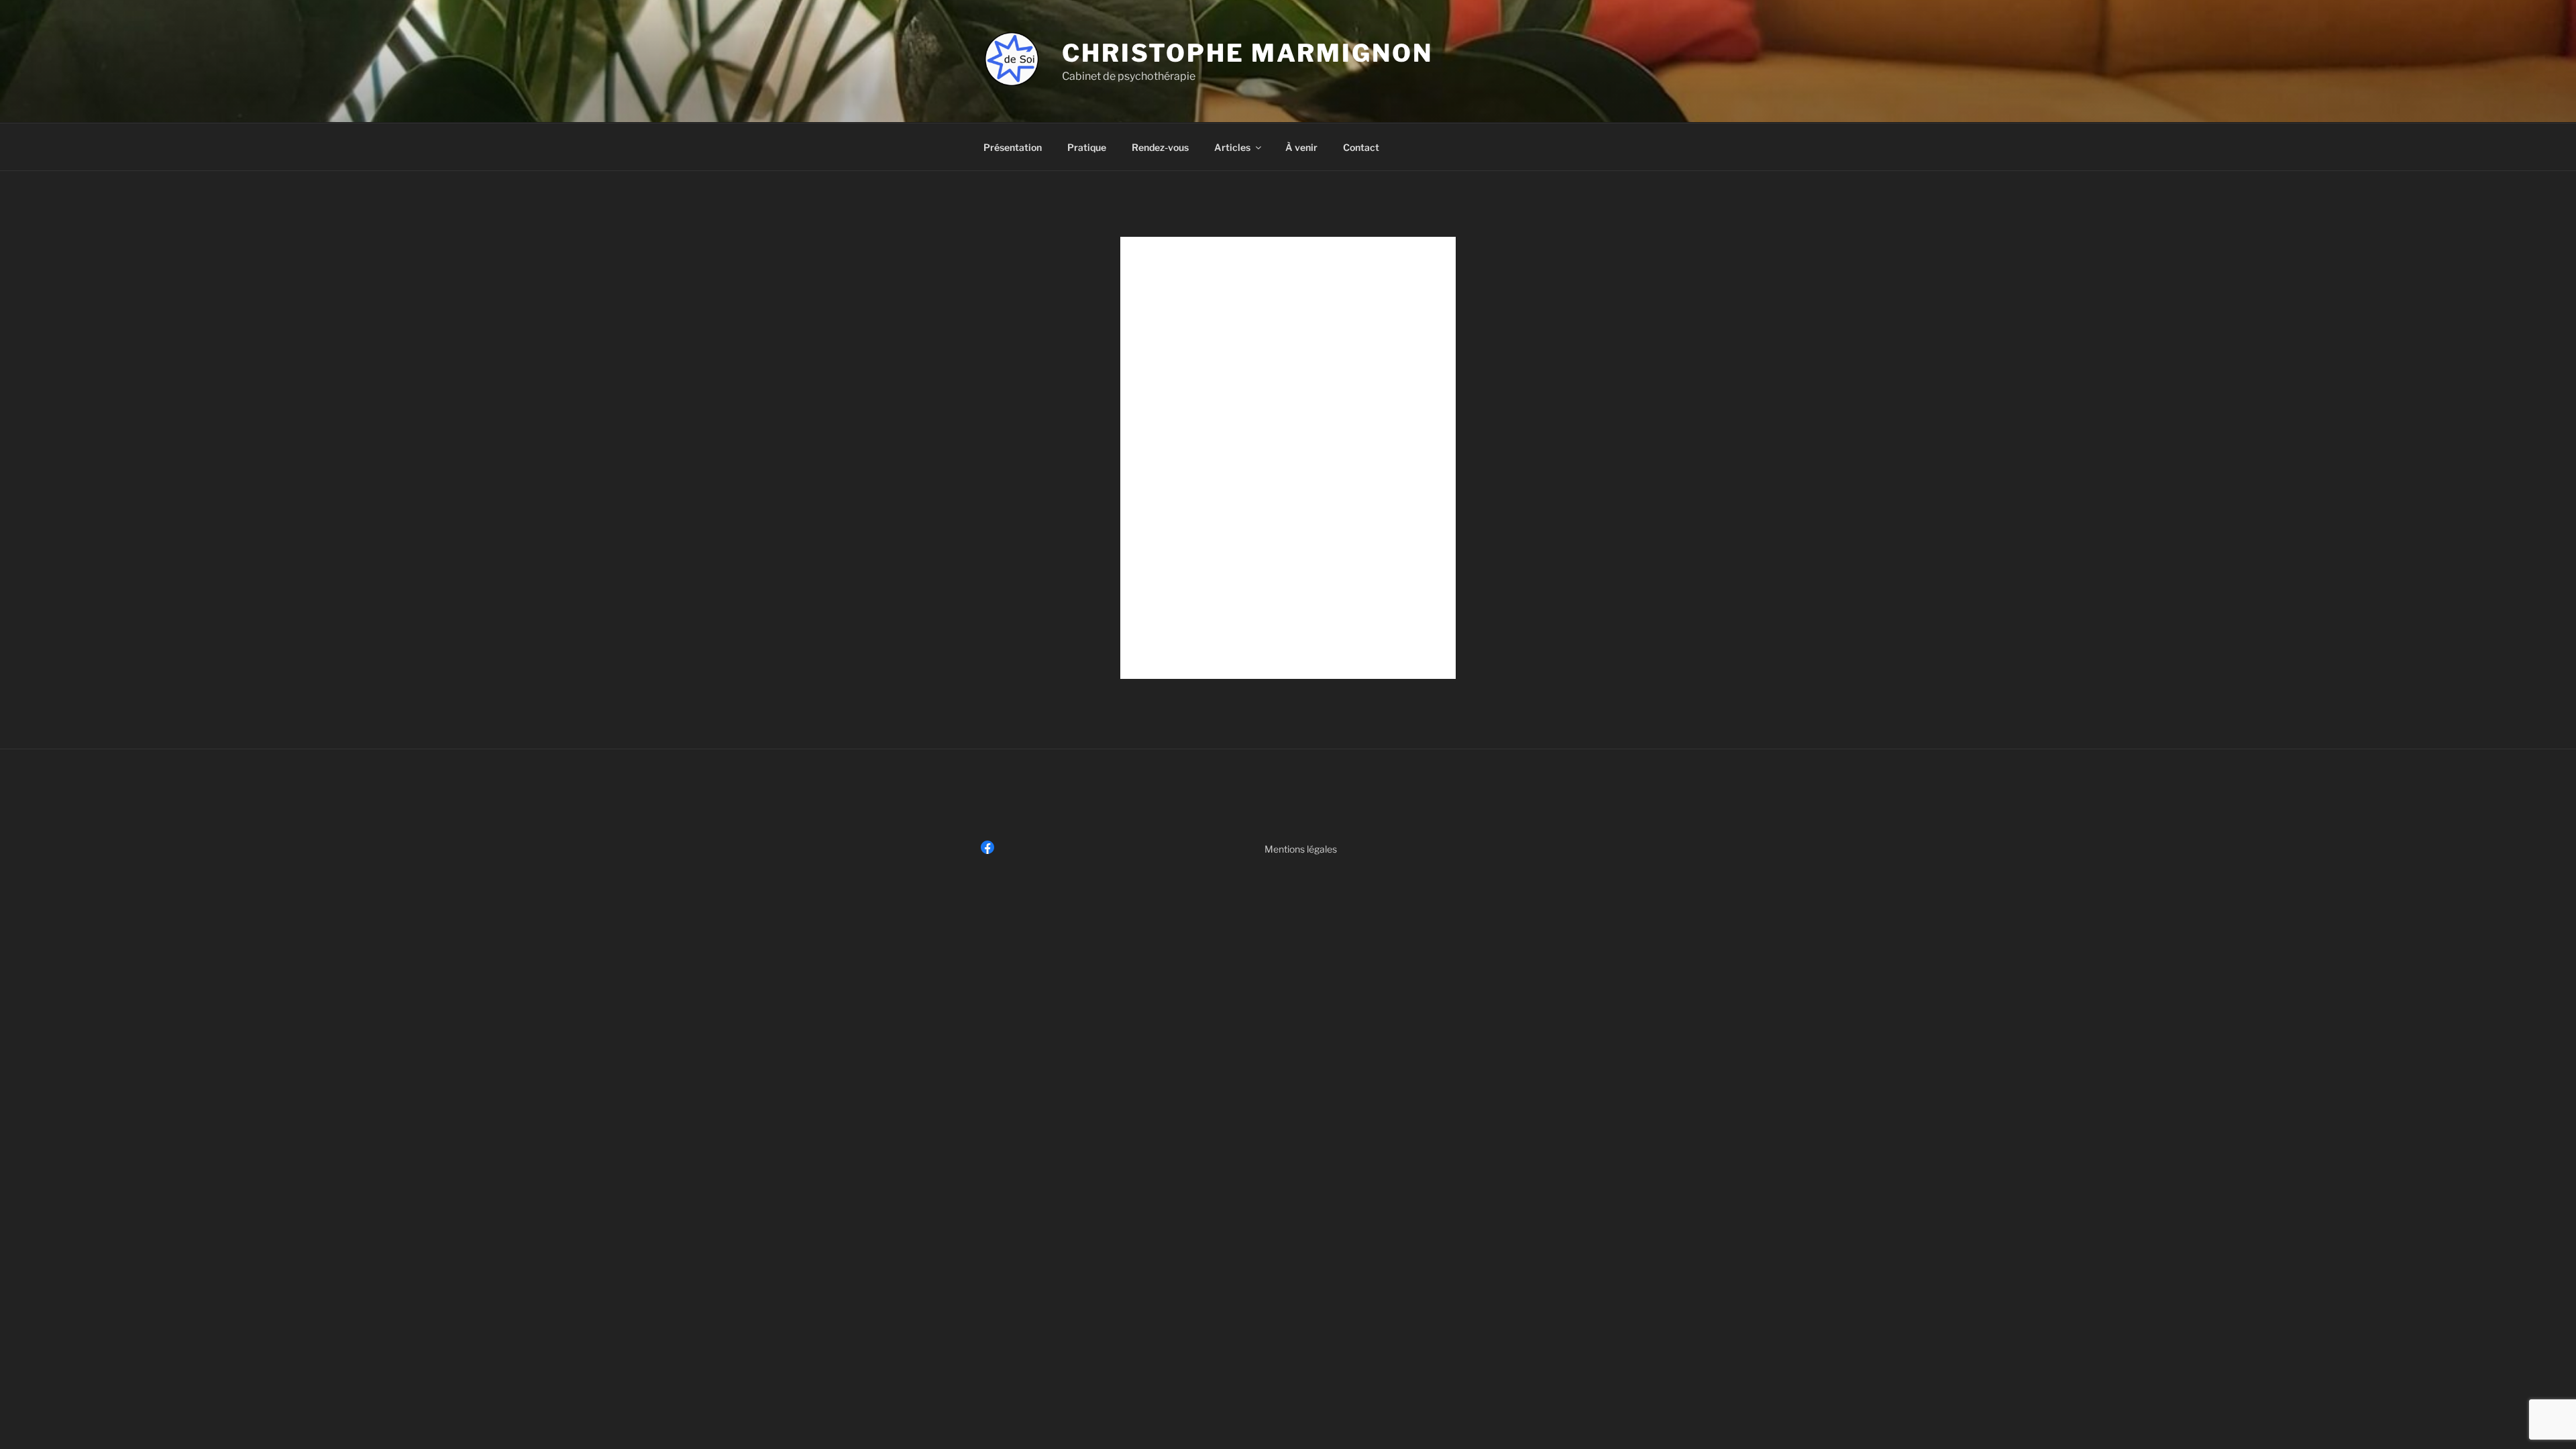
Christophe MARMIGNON (1247, 53)
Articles (1232, 147)
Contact (1361, 147)
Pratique (1087, 147)
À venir (1301, 147)
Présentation (1013, 147)
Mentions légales (1301, 849)
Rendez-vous (1160, 147)
